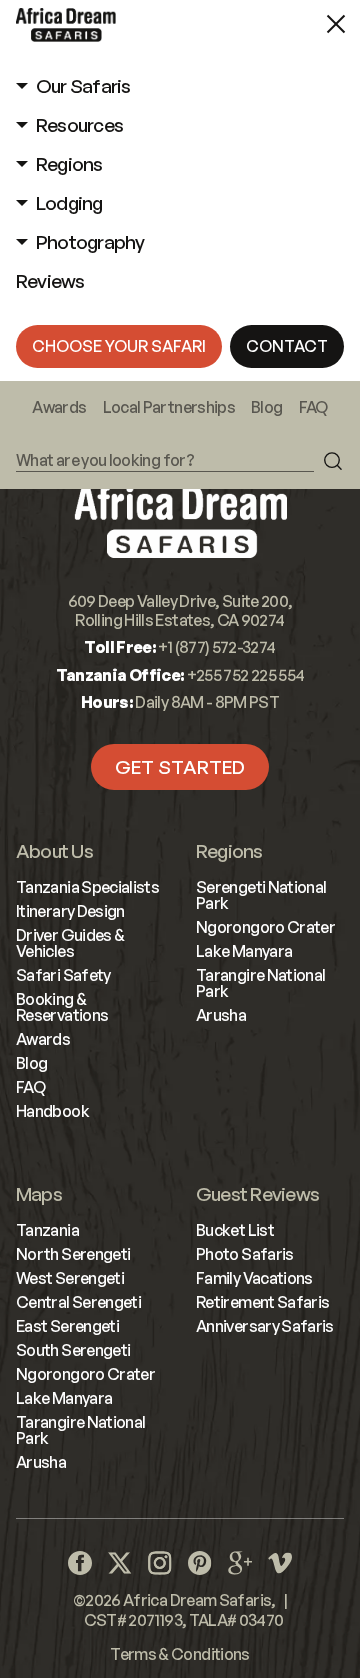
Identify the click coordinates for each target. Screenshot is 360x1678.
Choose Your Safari (119, 346)
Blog (266, 407)
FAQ (313, 407)
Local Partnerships (169, 407)
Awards (59, 407)
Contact (287, 346)
